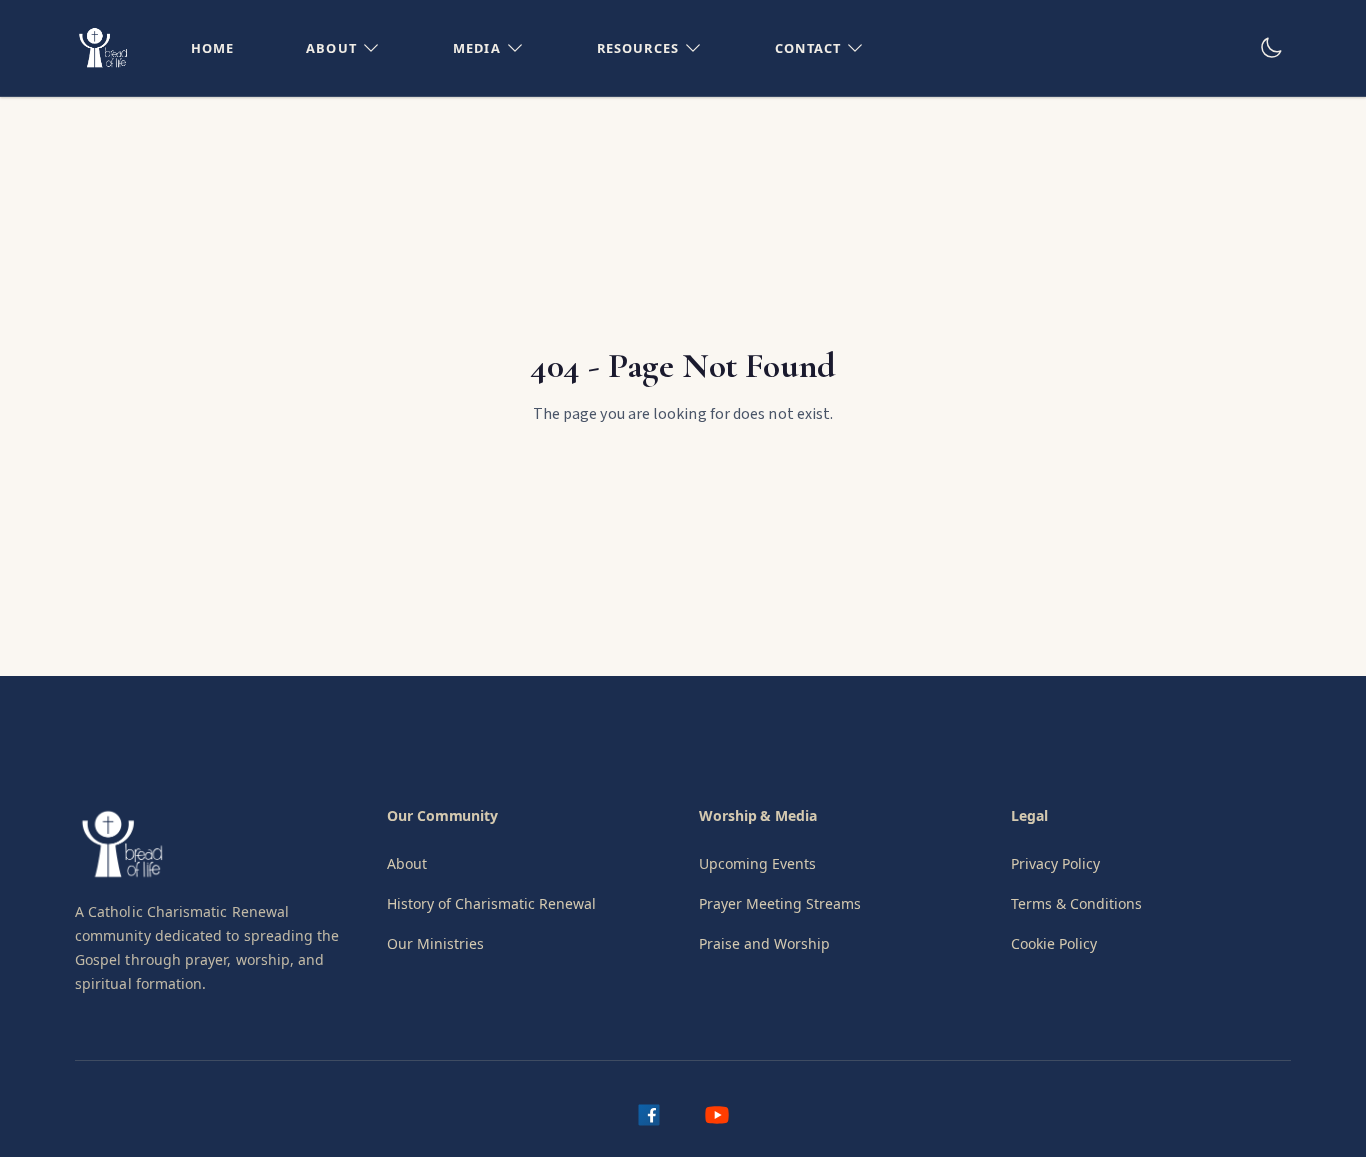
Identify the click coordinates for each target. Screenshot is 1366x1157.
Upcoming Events (757, 863)
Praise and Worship (764, 943)
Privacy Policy (1055, 863)
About (407, 863)
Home (213, 48)
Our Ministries (435, 943)
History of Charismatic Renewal (491, 903)
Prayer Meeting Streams (780, 903)
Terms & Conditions (1076, 903)
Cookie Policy (1054, 943)
